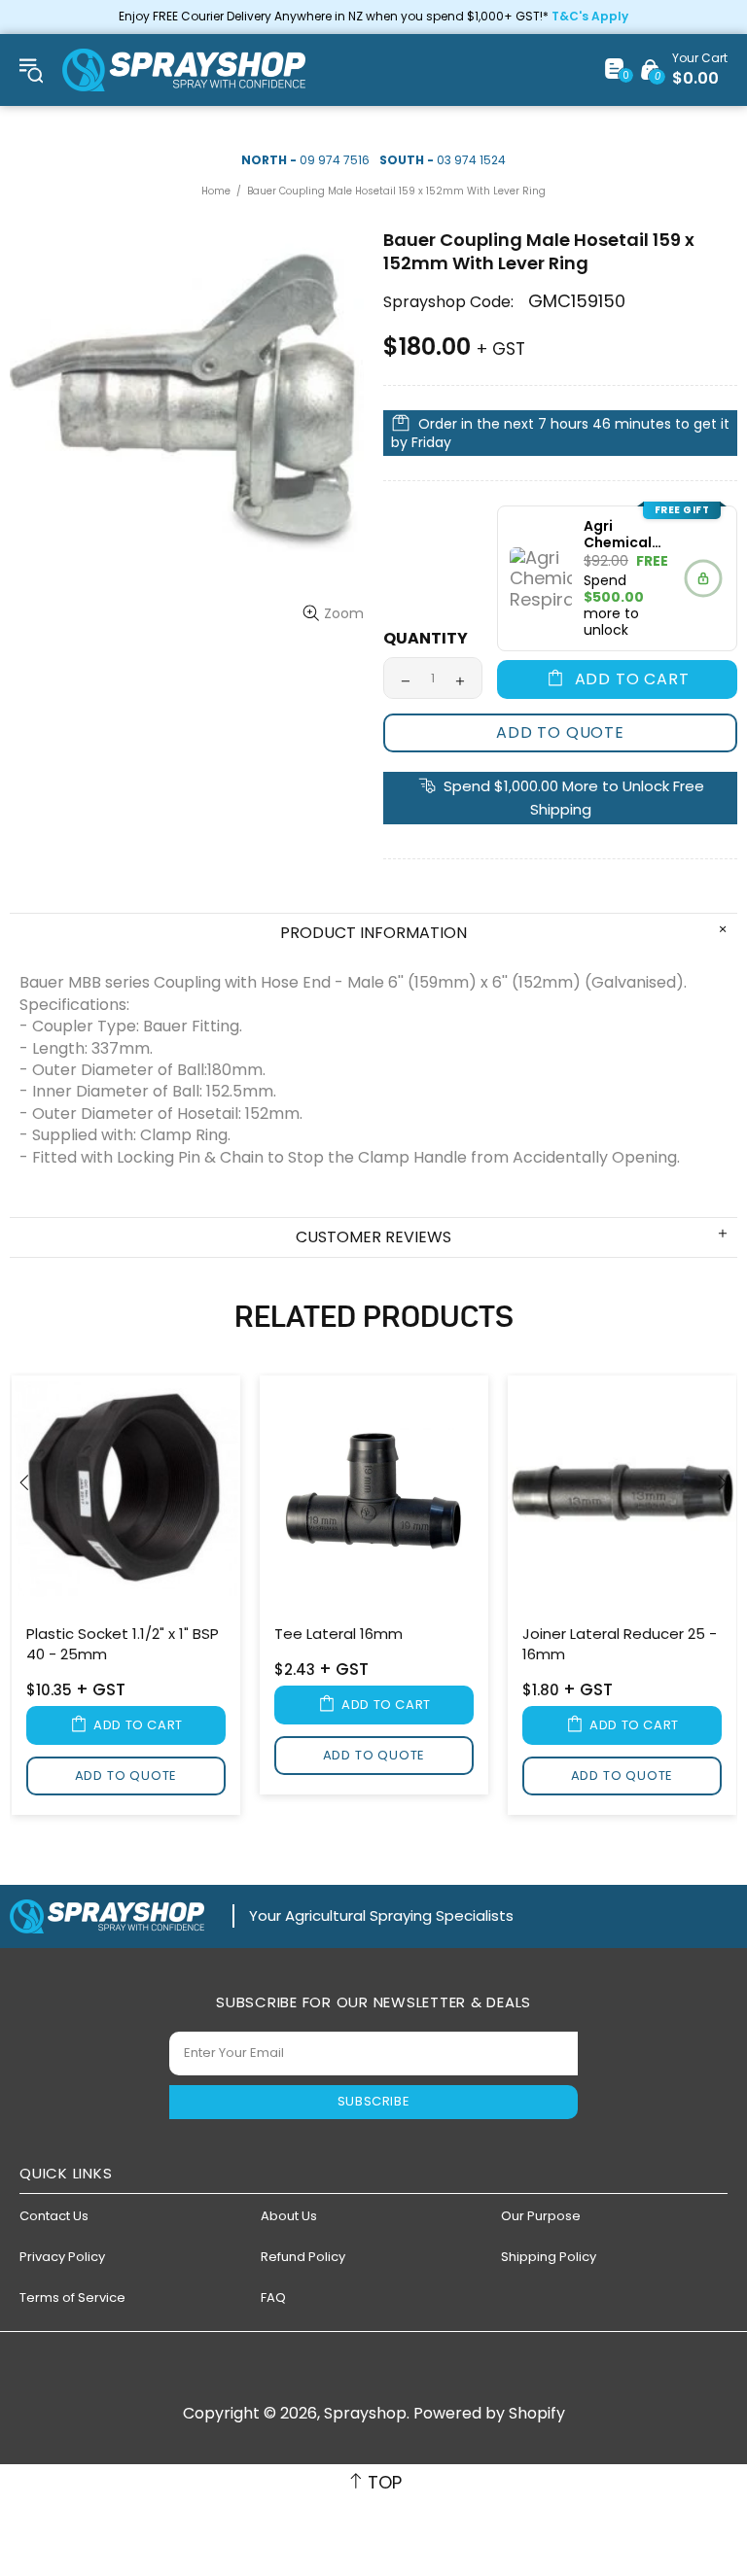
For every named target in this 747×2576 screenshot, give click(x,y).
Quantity (426, 638)
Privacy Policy (62, 2257)
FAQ (273, 2298)
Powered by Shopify (489, 2413)
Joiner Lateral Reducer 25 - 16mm (620, 1644)
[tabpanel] (126, 1599)
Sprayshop (184, 70)
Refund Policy (303, 2257)
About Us (289, 2216)
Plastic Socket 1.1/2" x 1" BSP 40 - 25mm (123, 1644)
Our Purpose (541, 2216)
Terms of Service (72, 2298)
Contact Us (54, 2216)
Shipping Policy (549, 2257)
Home (216, 191)
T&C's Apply (590, 17)
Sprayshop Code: (448, 302)
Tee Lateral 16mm (338, 1634)
